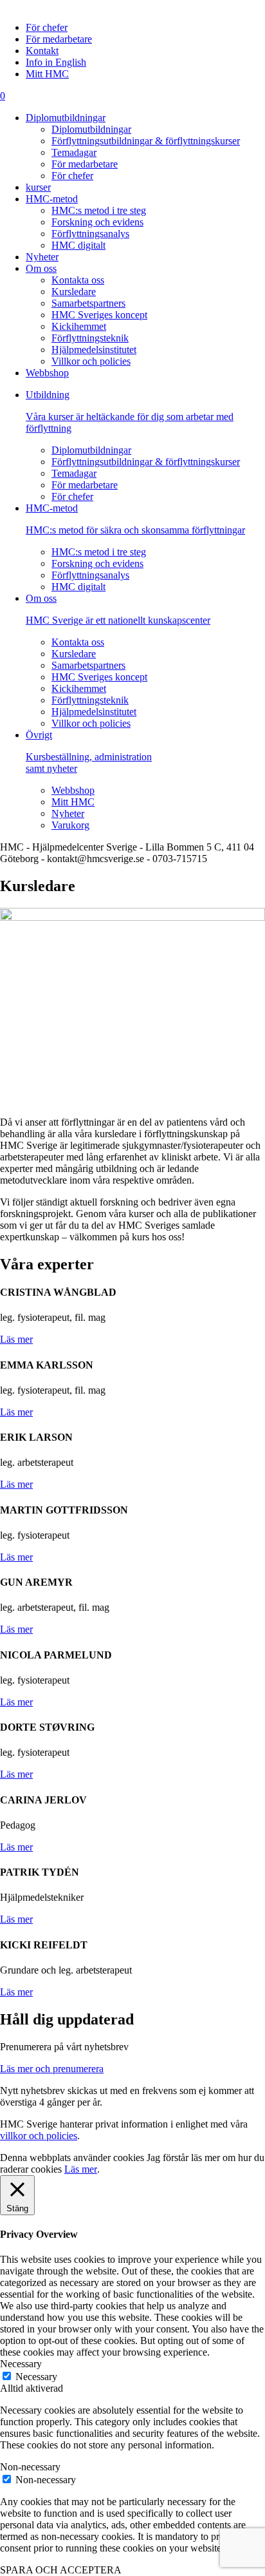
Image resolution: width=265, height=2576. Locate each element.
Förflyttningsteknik (90, 338)
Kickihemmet (79, 326)
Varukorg (70, 825)
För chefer (47, 27)
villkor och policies (39, 2136)
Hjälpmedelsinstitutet (94, 350)
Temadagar (74, 152)
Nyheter (42, 257)
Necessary (36, 2377)
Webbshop (47, 373)
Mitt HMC (47, 74)
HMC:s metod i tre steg (99, 210)
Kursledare (74, 292)
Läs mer (16, 1339)
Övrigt (89, 752)
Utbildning (130, 411)
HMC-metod (52, 199)
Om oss (41, 268)
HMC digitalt (78, 245)
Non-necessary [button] (30, 2467)
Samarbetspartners (88, 303)
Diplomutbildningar (66, 118)
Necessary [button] (21, 2364)
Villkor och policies (91, 361)
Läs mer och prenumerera (52, 2069)
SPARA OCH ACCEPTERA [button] (61, 2570)
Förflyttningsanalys (90, 234)
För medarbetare (59, 39)
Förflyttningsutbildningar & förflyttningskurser (146, 141)
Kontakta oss (78, 280)
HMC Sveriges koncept (99, 315)
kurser (38, 187)
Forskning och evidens (97, 222)
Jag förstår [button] (168, 2158)
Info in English (56, 62)
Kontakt (42, 51)
